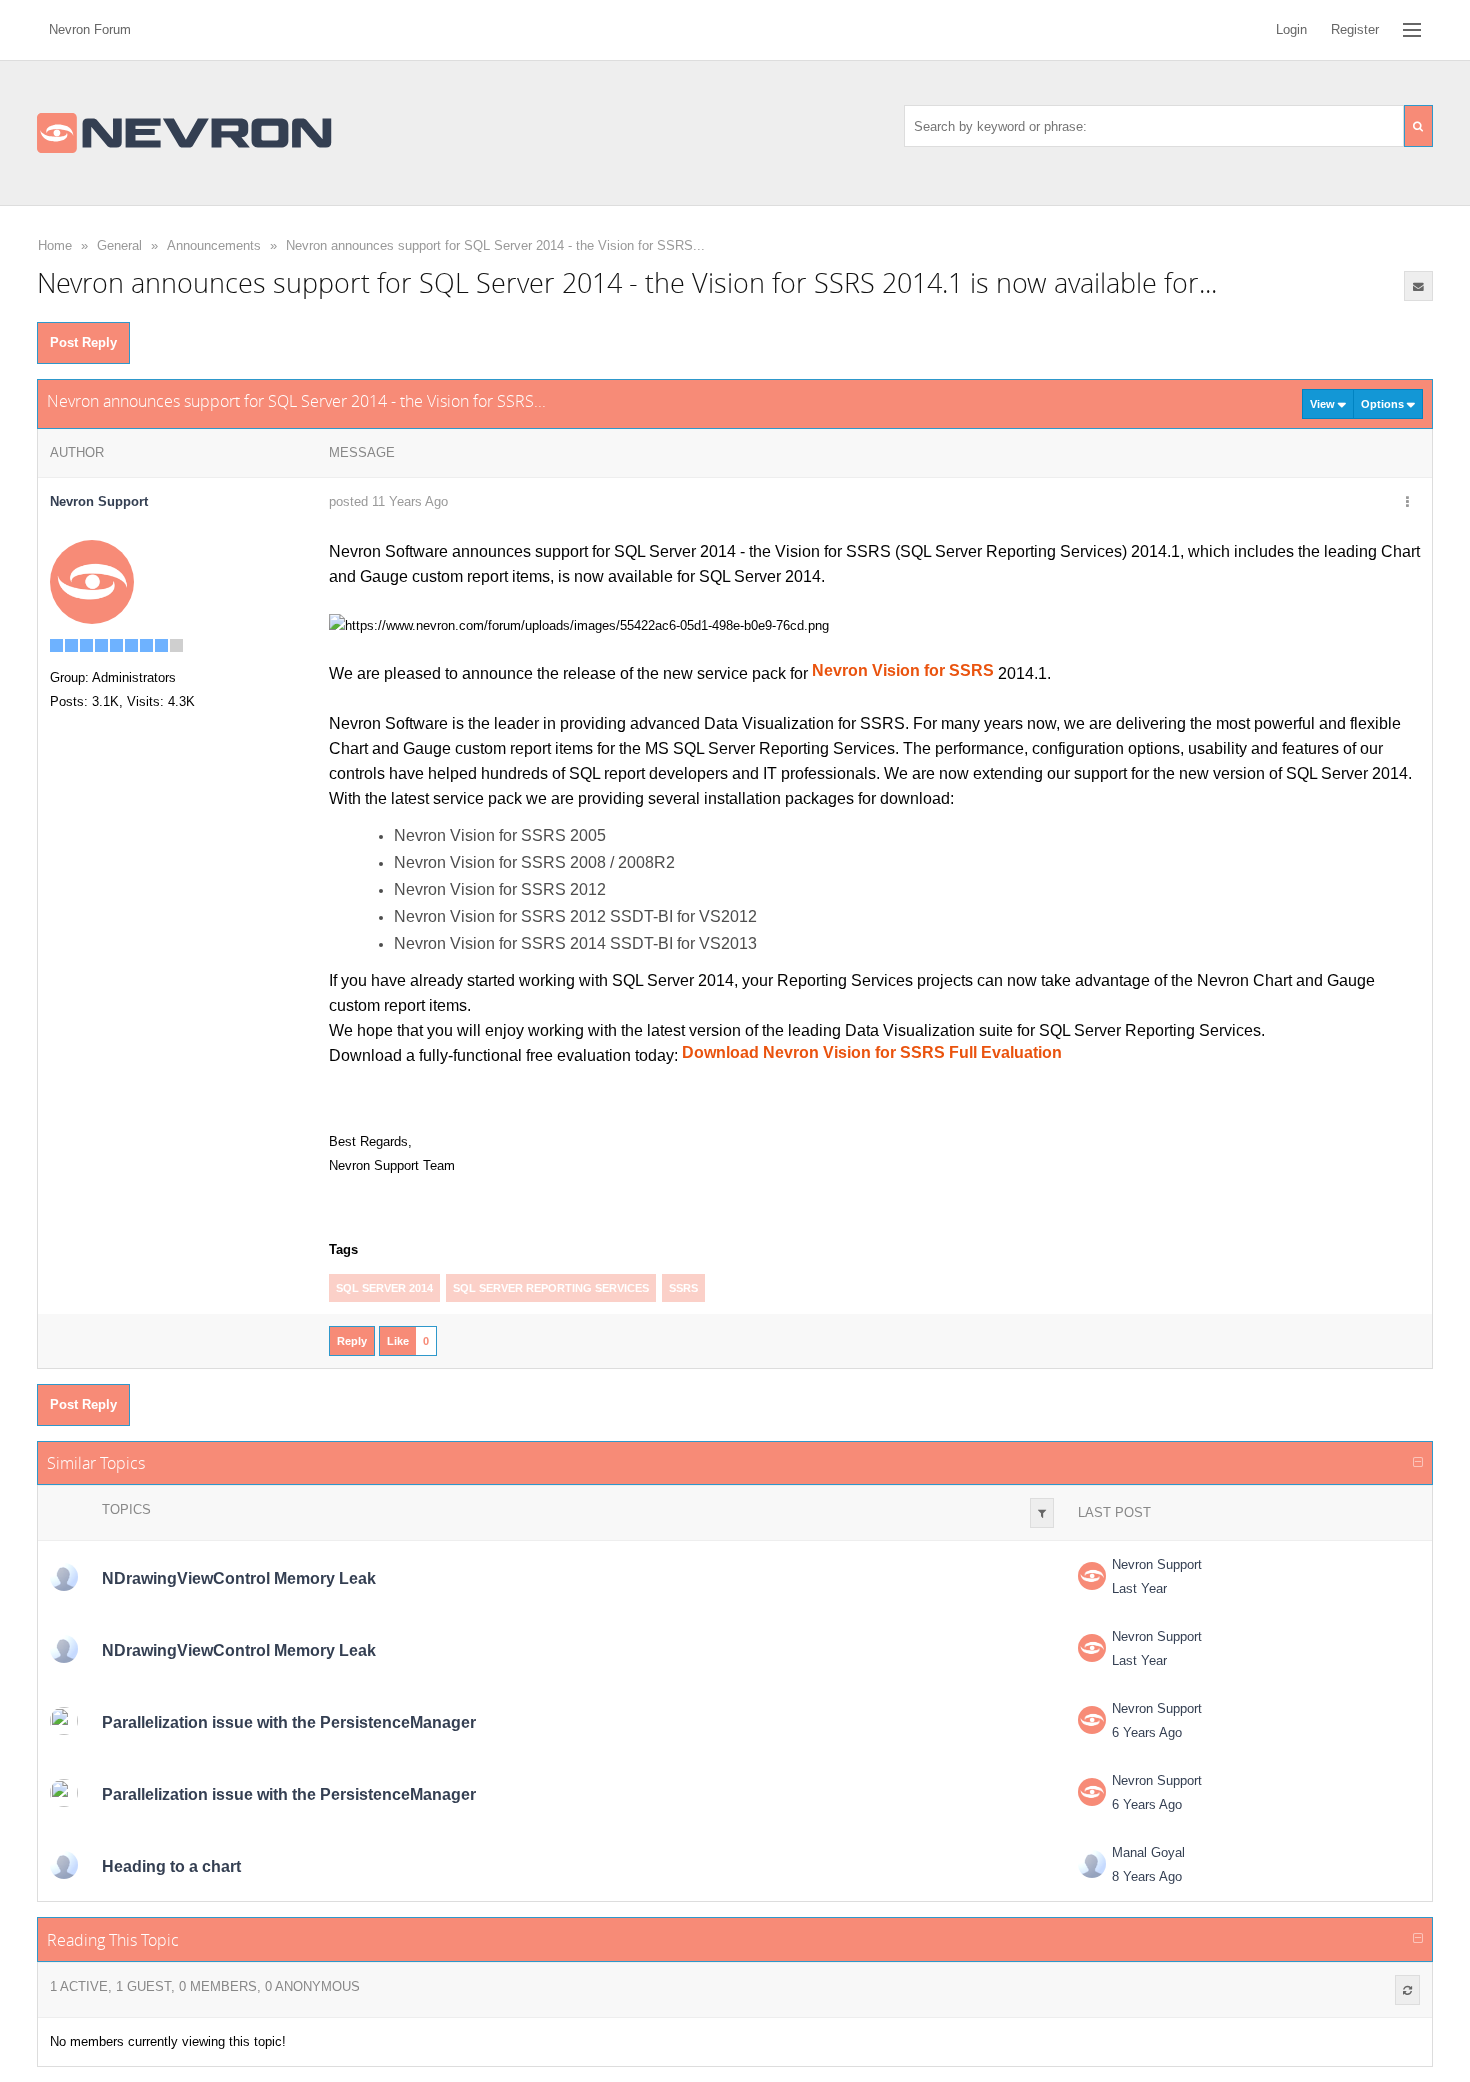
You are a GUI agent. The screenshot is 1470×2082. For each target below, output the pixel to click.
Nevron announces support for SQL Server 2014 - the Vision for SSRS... (495, 245)
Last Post (1114, 1512)
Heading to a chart (171, 1866)
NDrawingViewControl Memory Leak (239, 1578)
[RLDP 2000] (64, 1577)
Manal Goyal (1148, 1852)
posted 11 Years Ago (388, 501)
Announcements (214, 245)
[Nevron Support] (92, 581)
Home (55, 245)
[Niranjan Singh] (64, 1721)
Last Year (1139, 1588)
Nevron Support (1157, 1564)
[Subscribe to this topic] (1419, 286)
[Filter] (1042, 1513)
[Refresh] (1407, 1990)
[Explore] (1412, 30)
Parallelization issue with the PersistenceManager (289, 1722)
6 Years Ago (1147, 1732)
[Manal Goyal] (64, 1865)
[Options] (1407, 503)
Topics (126, 1509)
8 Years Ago (1147, 1876)
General (119, 245)
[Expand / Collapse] (1418, 1463)
